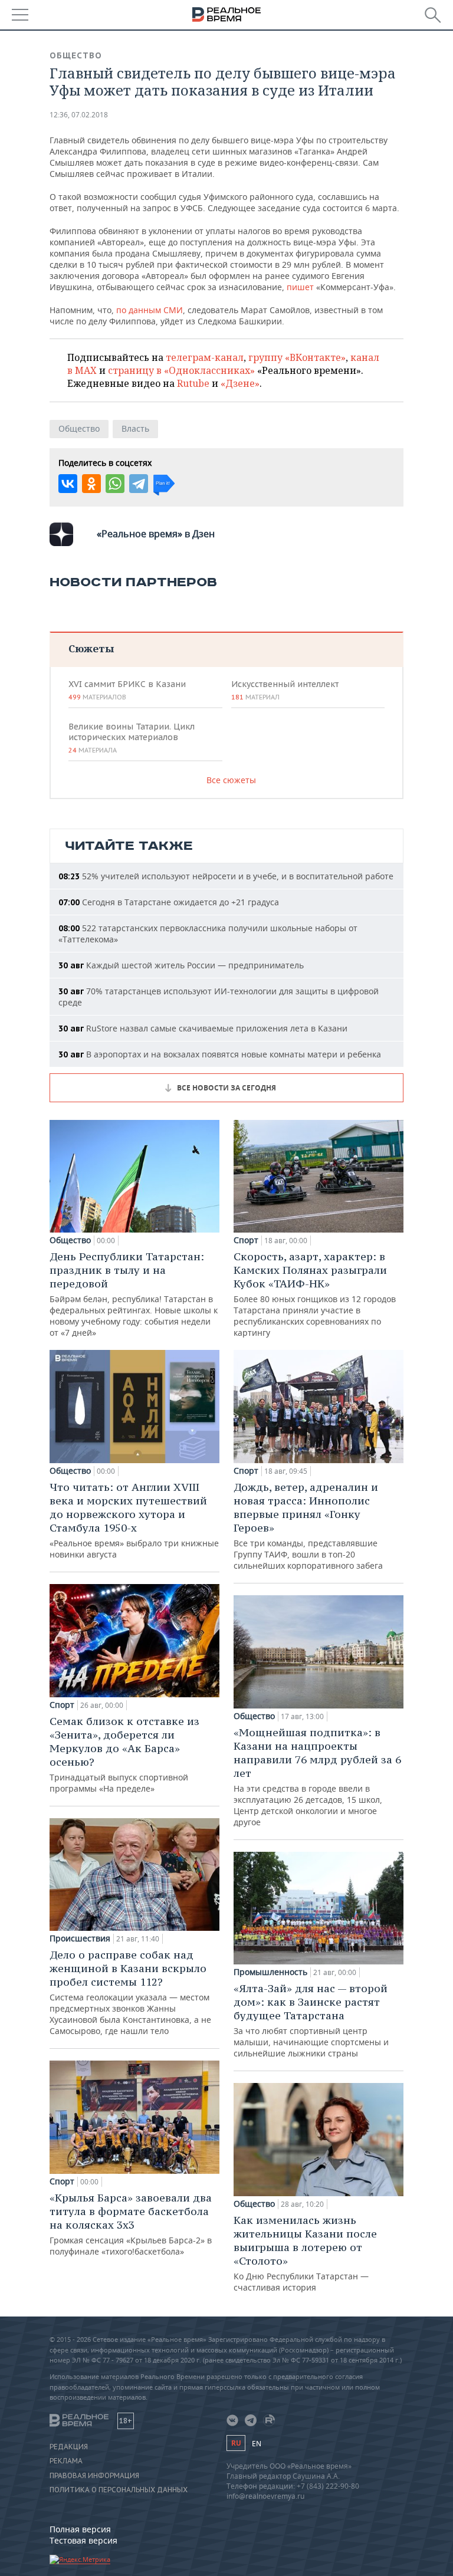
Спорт (62, 1705)
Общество (76, 55)
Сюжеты (91, 648)
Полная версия (80, 2529)
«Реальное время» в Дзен (156, 534)
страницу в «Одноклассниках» (181, 370)
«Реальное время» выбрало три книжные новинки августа (134, 1520)
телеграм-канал (205, 357)
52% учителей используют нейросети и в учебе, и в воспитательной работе (226, 876)
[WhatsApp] (115, 484)
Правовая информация (94, 2476)
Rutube (193, 383)
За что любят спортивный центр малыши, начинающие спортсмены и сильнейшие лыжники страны (311, 2020)
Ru (236, 2443)
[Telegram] (139, 484)
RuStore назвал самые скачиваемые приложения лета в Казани (203, 1028)
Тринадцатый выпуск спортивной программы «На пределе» (124, 1754)
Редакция (69, 2447)
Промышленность (270, 1972)
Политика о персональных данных (119, 2490)
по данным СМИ (150, 310)
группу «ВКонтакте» (297, 357)
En (257, 2444)
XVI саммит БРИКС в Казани (127, 690)
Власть (135, 428)
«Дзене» (240, 383)
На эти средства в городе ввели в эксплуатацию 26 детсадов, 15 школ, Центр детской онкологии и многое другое (317, 1777)
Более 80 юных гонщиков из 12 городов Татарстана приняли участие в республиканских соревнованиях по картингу (315, 1294)
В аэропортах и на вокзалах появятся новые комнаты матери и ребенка (220, 1054)
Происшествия (80, 1938)
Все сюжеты (231, 780)
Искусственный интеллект (285, 690)
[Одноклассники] (91, 484)
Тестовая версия (83, 2540)
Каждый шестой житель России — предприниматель (181, 965)
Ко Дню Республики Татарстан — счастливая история (305, 2253)
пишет (300, 287)
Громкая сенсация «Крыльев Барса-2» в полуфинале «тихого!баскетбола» (131, 2224)
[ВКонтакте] (68, 484)
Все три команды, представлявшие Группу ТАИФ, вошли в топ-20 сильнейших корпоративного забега (308, 1526)
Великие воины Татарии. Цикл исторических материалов (132, 738)
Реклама (66, 2461)
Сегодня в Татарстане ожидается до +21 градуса (169, 902)
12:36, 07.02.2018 (79, 115)
